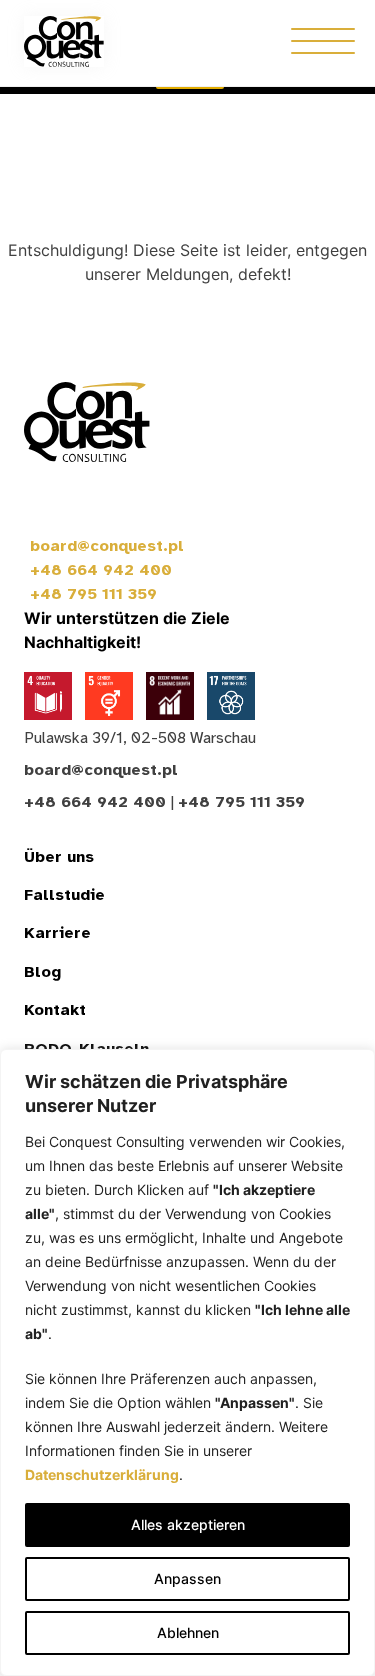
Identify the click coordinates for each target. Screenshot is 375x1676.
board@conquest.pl (107, 546)
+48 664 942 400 (101, 570)
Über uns (59, 857)
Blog (42, 972)
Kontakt (55, 1010)
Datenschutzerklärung (102, 1474)
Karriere (57, 933)
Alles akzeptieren (188, 1524)
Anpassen (187, 1578)
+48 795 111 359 (93, 594)
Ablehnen (188, 1632)
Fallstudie (64, 895)
